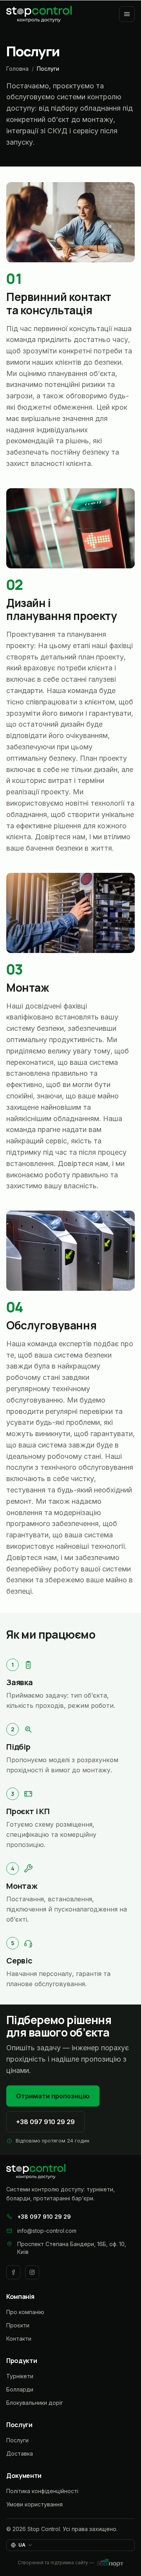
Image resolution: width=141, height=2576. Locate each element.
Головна (17, 69)
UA (25, 2546)
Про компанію (25, 2312)
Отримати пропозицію (53, 2096)
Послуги (17, 2440)
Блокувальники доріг (35, 2403)
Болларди (20, 2389)
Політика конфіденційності (42, 2491)
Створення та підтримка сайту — (56, 2563)
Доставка (20, 2453)
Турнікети (20, 2376)
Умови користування (34, 2504)
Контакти (19, 2339)
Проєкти (18, 2325)
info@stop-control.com (47, 2231)
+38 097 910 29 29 (45, 2122)
